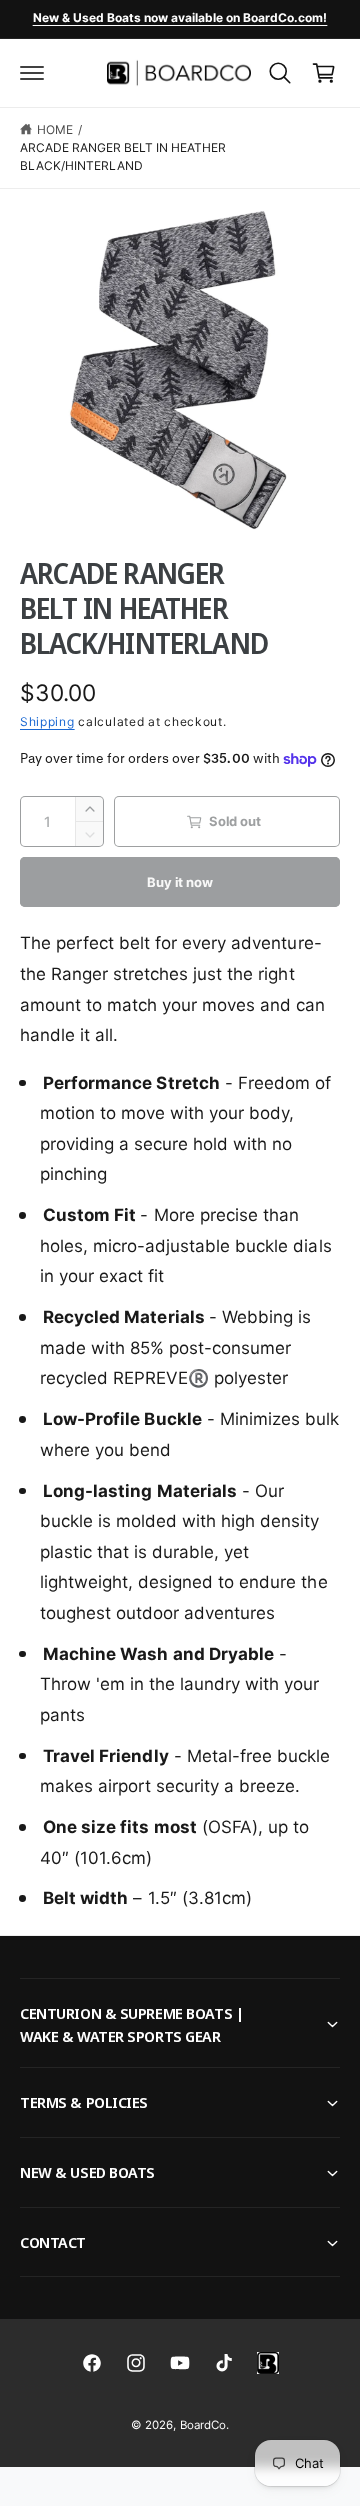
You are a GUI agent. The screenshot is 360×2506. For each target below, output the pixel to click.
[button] (32, 73)
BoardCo (203, 2425)
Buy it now (179, 882)
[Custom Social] (268, 2363)
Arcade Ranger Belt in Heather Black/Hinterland (123, 156)
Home (55, 129)
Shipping (47, 721)
